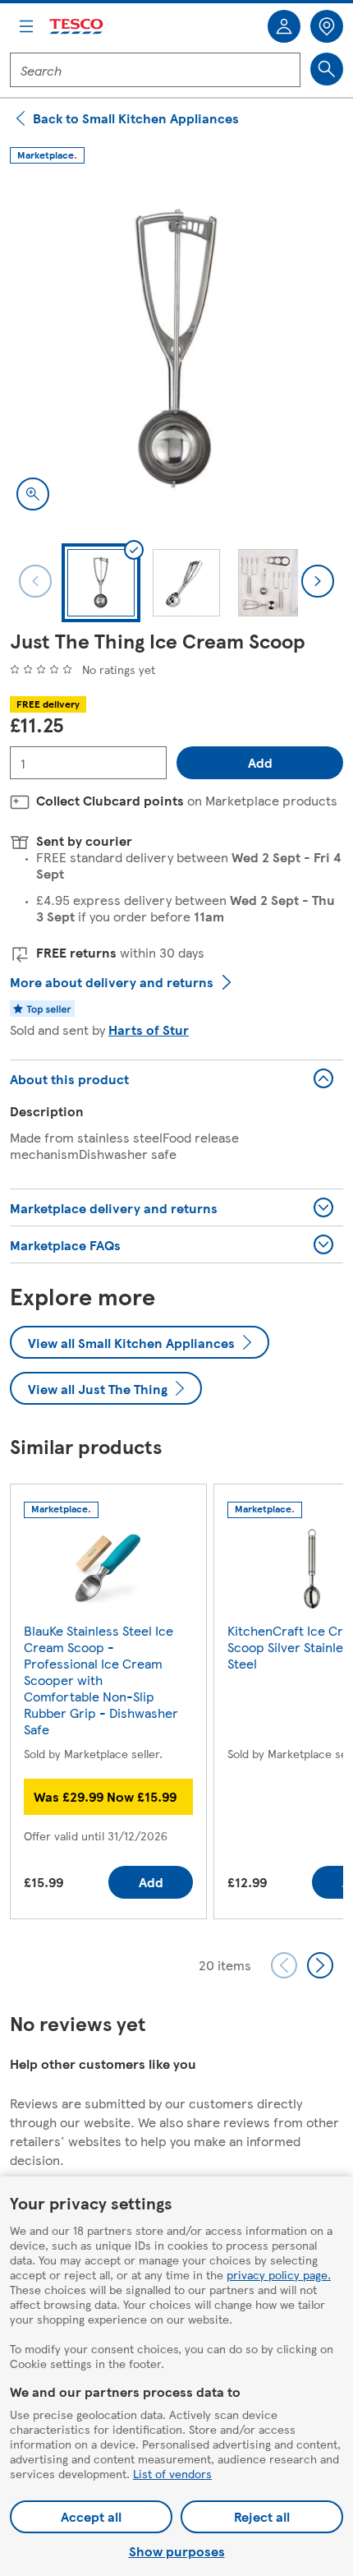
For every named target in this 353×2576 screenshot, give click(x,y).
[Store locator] (327, 26)
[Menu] (26, 26)
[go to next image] (318, 581)
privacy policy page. (279, 2274)
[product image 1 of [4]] (176, 350)
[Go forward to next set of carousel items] (320, 1965)
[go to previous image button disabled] (35, 581)
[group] (108, 1705)
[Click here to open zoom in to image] (33, 494)
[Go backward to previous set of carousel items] (284, 1965)
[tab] (101, 583)
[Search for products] (327, 69)
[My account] (284, 26)
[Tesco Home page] (77, 27)
